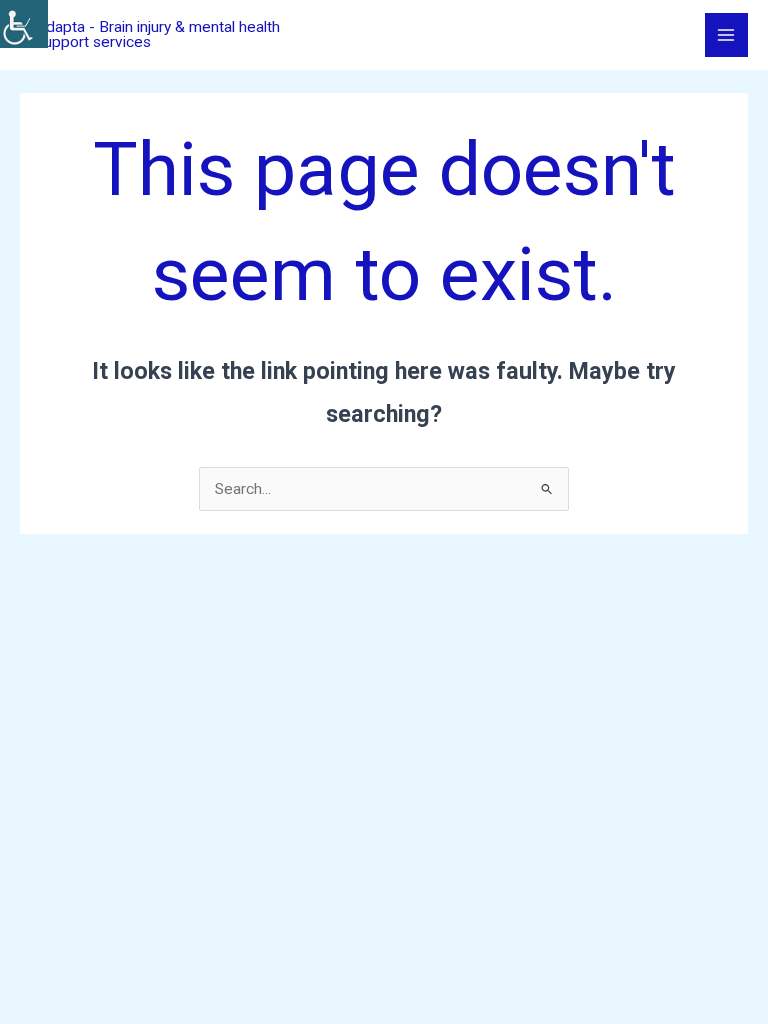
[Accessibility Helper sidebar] (24, 24)
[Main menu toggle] (726, 34)
